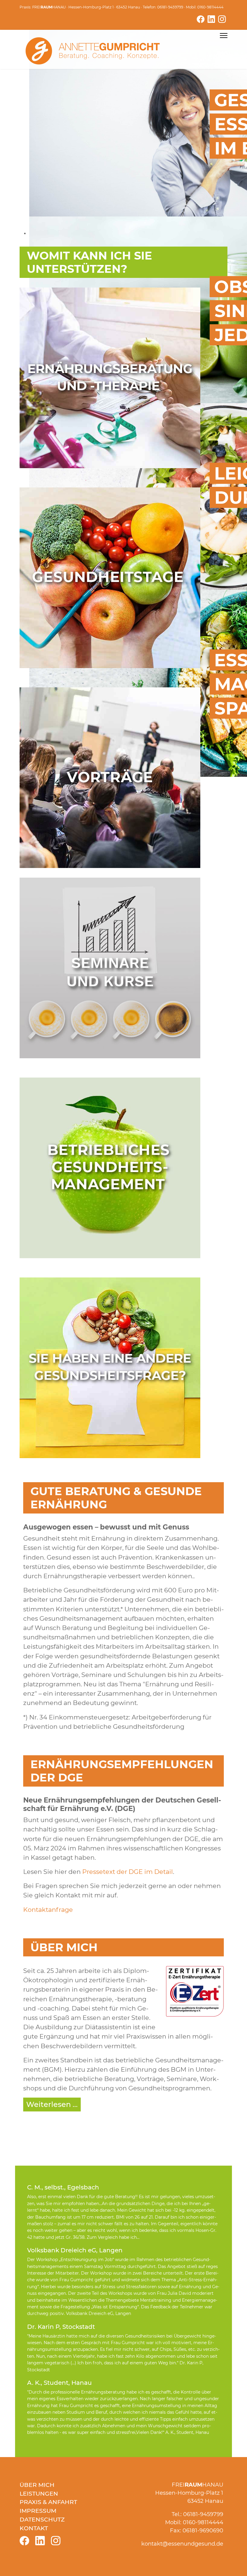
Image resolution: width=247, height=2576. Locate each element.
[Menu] (224, 36)
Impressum (38, 2511)
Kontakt (34, 2528)
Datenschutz (42, 2519)
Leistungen (39, 2494)
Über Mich (37, 2485)
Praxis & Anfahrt (48, 2502)
